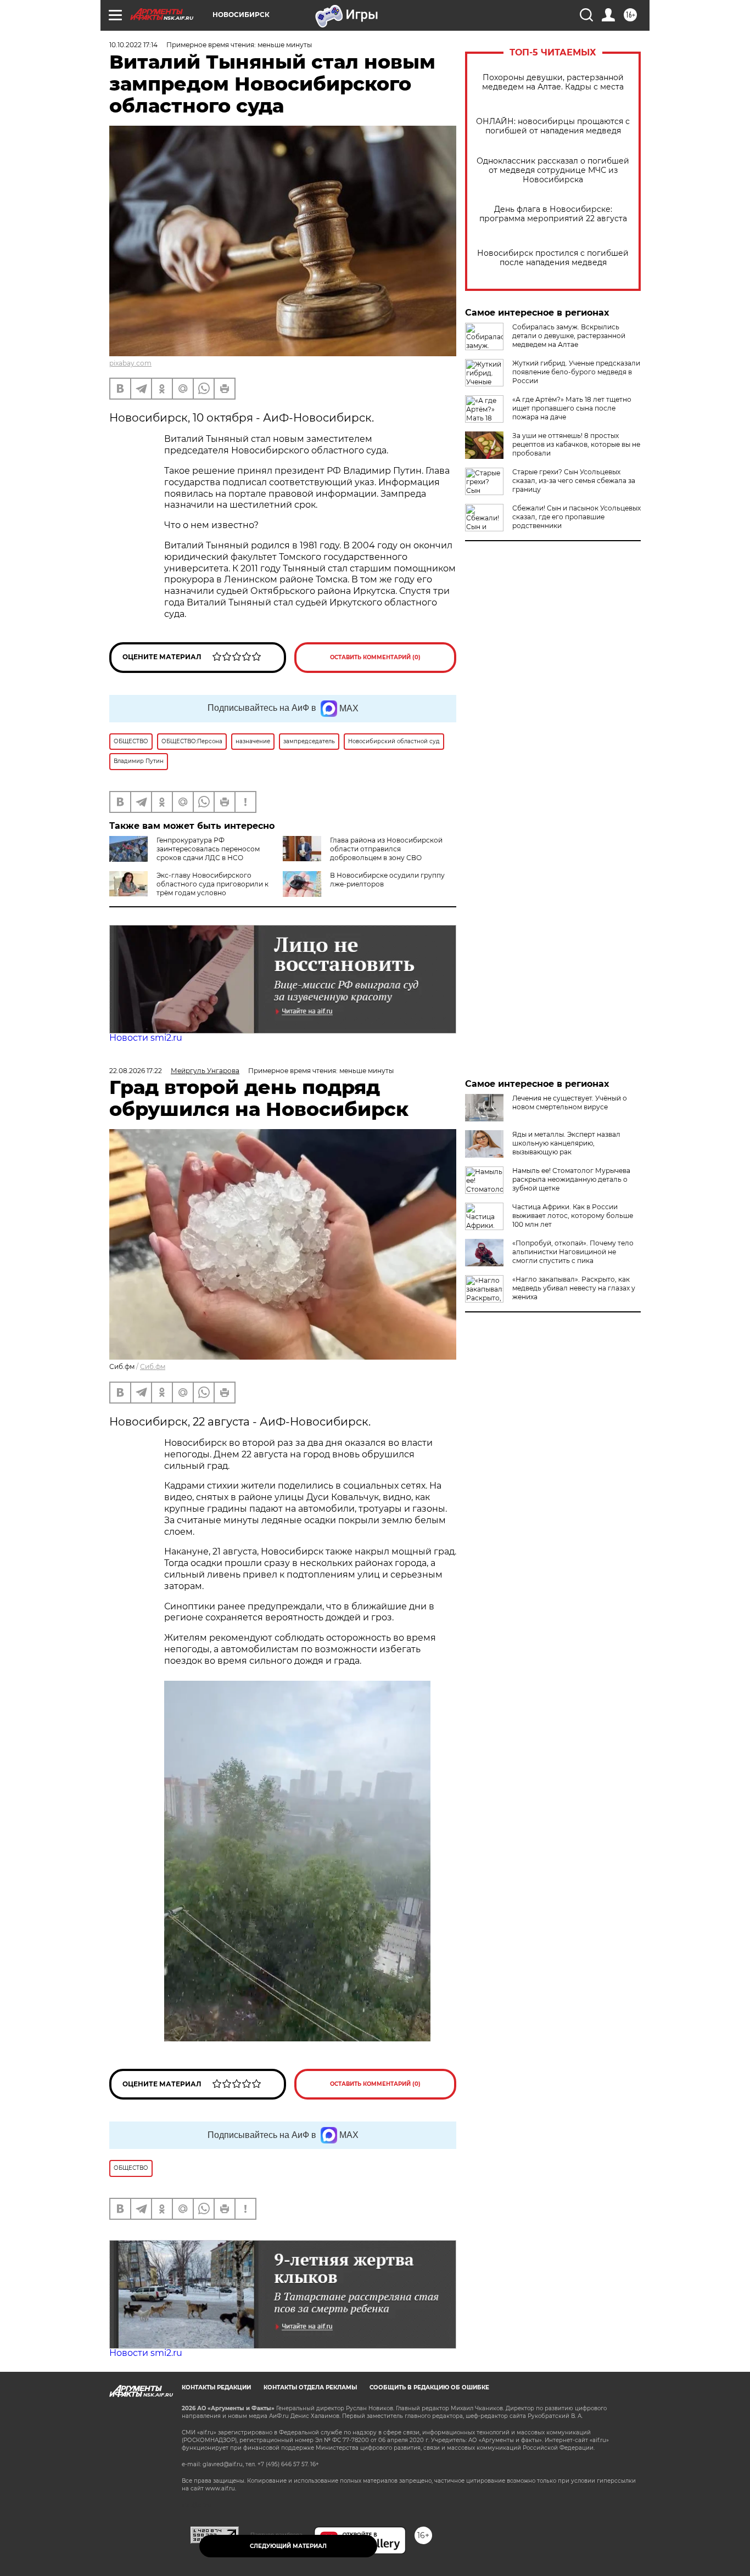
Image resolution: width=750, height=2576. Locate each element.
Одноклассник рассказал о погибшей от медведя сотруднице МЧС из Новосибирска (553, 170)
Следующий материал (288, 2546)
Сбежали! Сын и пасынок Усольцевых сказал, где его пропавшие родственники (577, 517)
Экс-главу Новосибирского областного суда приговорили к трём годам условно (212, 884)
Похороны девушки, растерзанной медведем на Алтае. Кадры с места (553, 82)
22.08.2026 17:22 (136, 1071)
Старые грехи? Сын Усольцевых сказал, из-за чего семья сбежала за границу (574, 481)
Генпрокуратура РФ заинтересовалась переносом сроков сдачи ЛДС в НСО (208, 849)
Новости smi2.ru (146, 1038)
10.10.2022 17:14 (133, 45)
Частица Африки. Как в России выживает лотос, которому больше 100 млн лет (573, 1216)
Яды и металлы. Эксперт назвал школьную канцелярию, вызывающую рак (566, 1143)
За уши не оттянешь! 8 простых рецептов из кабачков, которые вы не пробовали (576, 444)
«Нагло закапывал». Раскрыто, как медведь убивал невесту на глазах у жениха (574, 1288)
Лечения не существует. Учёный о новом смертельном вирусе (570, 1102)
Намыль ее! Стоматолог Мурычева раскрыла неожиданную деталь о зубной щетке (571, 1179)
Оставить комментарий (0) (375, 657)
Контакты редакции (216, 2387)
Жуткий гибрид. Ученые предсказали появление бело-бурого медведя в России (576, 372)
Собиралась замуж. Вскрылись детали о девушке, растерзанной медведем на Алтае (569, 336)
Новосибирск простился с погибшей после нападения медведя (553, 258)
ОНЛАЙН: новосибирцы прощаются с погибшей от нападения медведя (553, 126)
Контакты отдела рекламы (310, 2387)
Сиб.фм (153, 1366)
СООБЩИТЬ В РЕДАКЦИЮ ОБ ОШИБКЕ (429, 2387)
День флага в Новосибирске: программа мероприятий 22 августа (553, 214)
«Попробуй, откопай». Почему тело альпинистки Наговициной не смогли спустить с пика (573, 1252)
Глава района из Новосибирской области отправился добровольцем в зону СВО (386, 849)
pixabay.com (130, 363)
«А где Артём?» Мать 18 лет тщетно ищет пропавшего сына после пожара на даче (572, 408)
